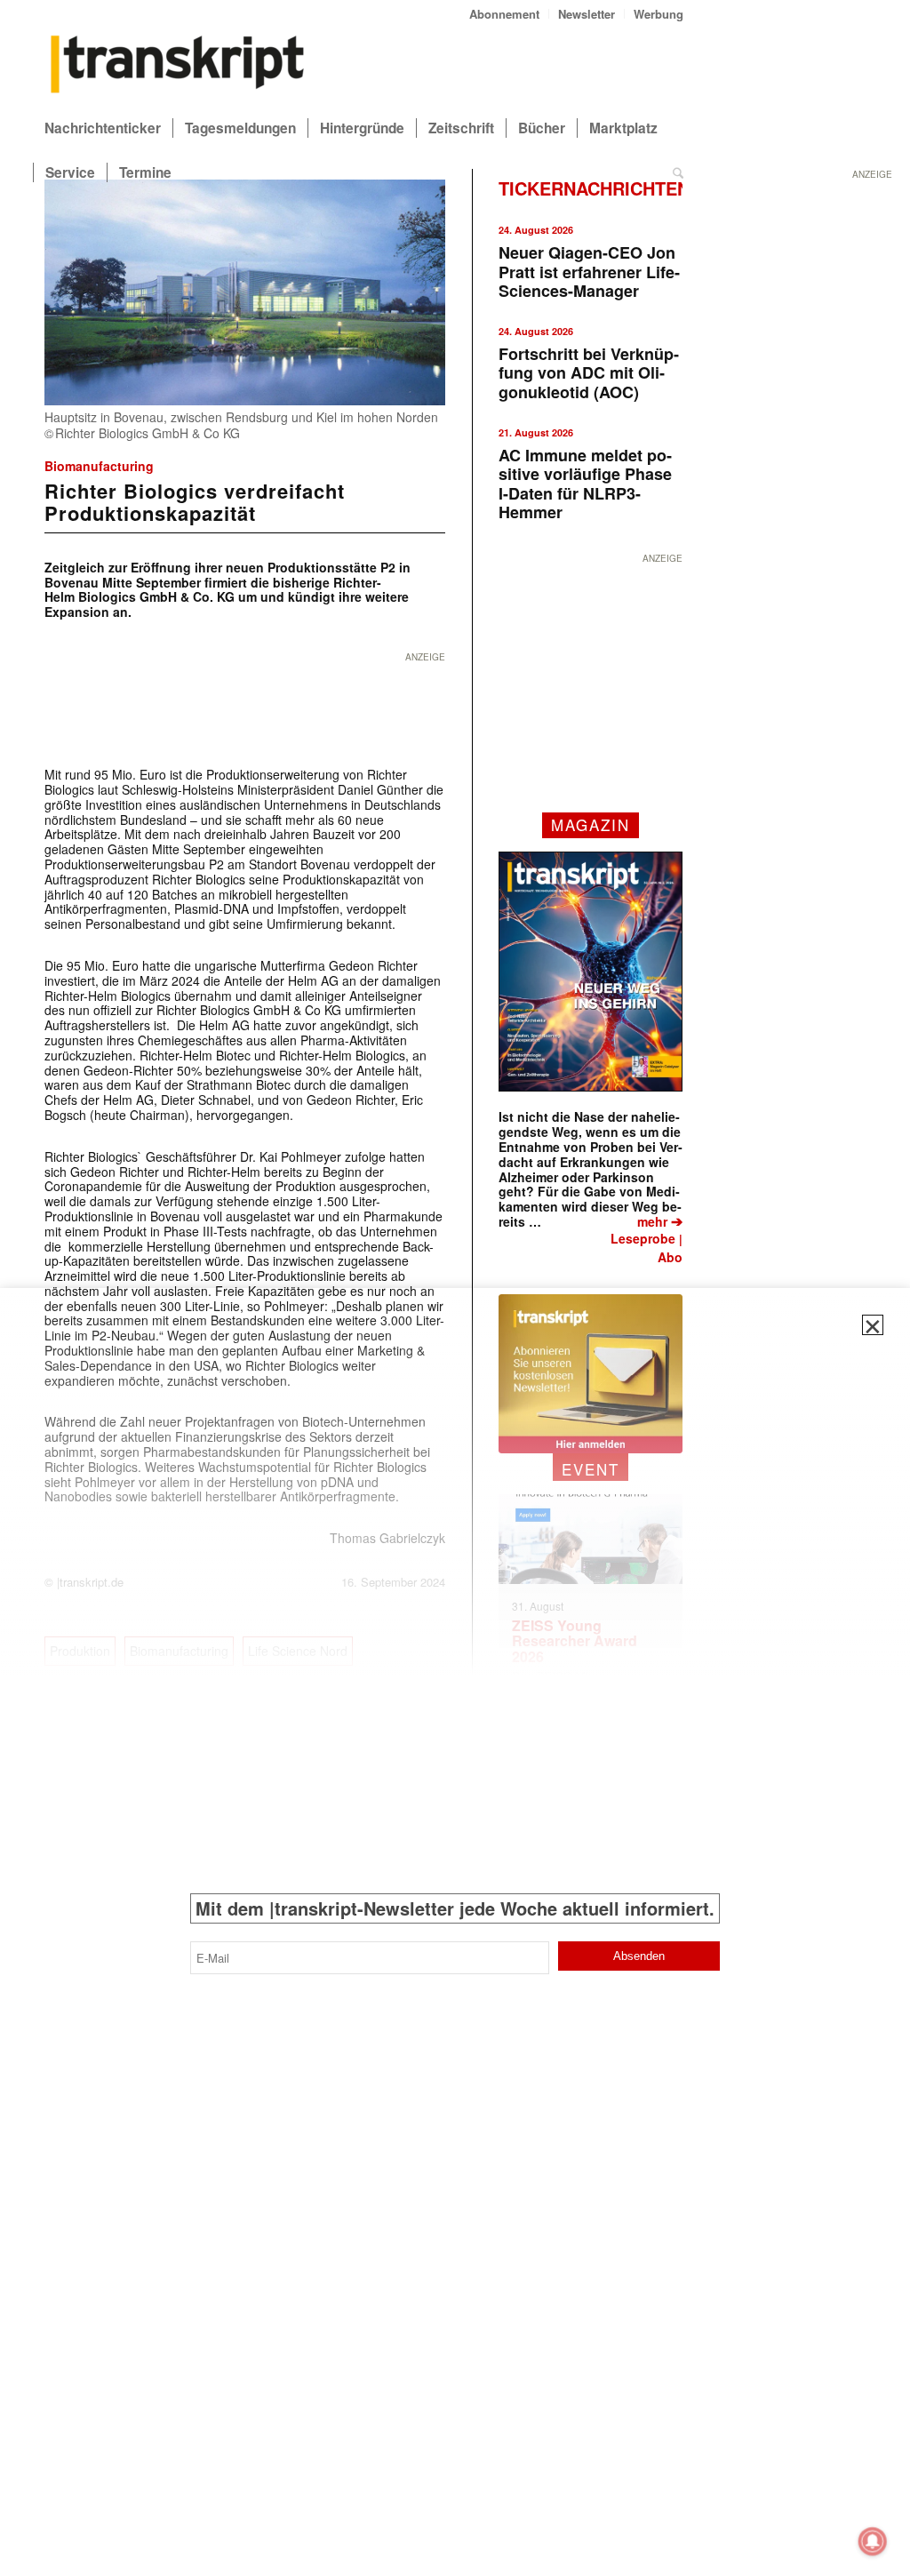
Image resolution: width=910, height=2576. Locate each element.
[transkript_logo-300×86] (178, 66)
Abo (670, 1257)
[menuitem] (505, 14)
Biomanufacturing (99, 466)
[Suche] (678, 172)
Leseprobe (643, 1238)
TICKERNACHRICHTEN (594, 188)
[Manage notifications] (873, 2541)
